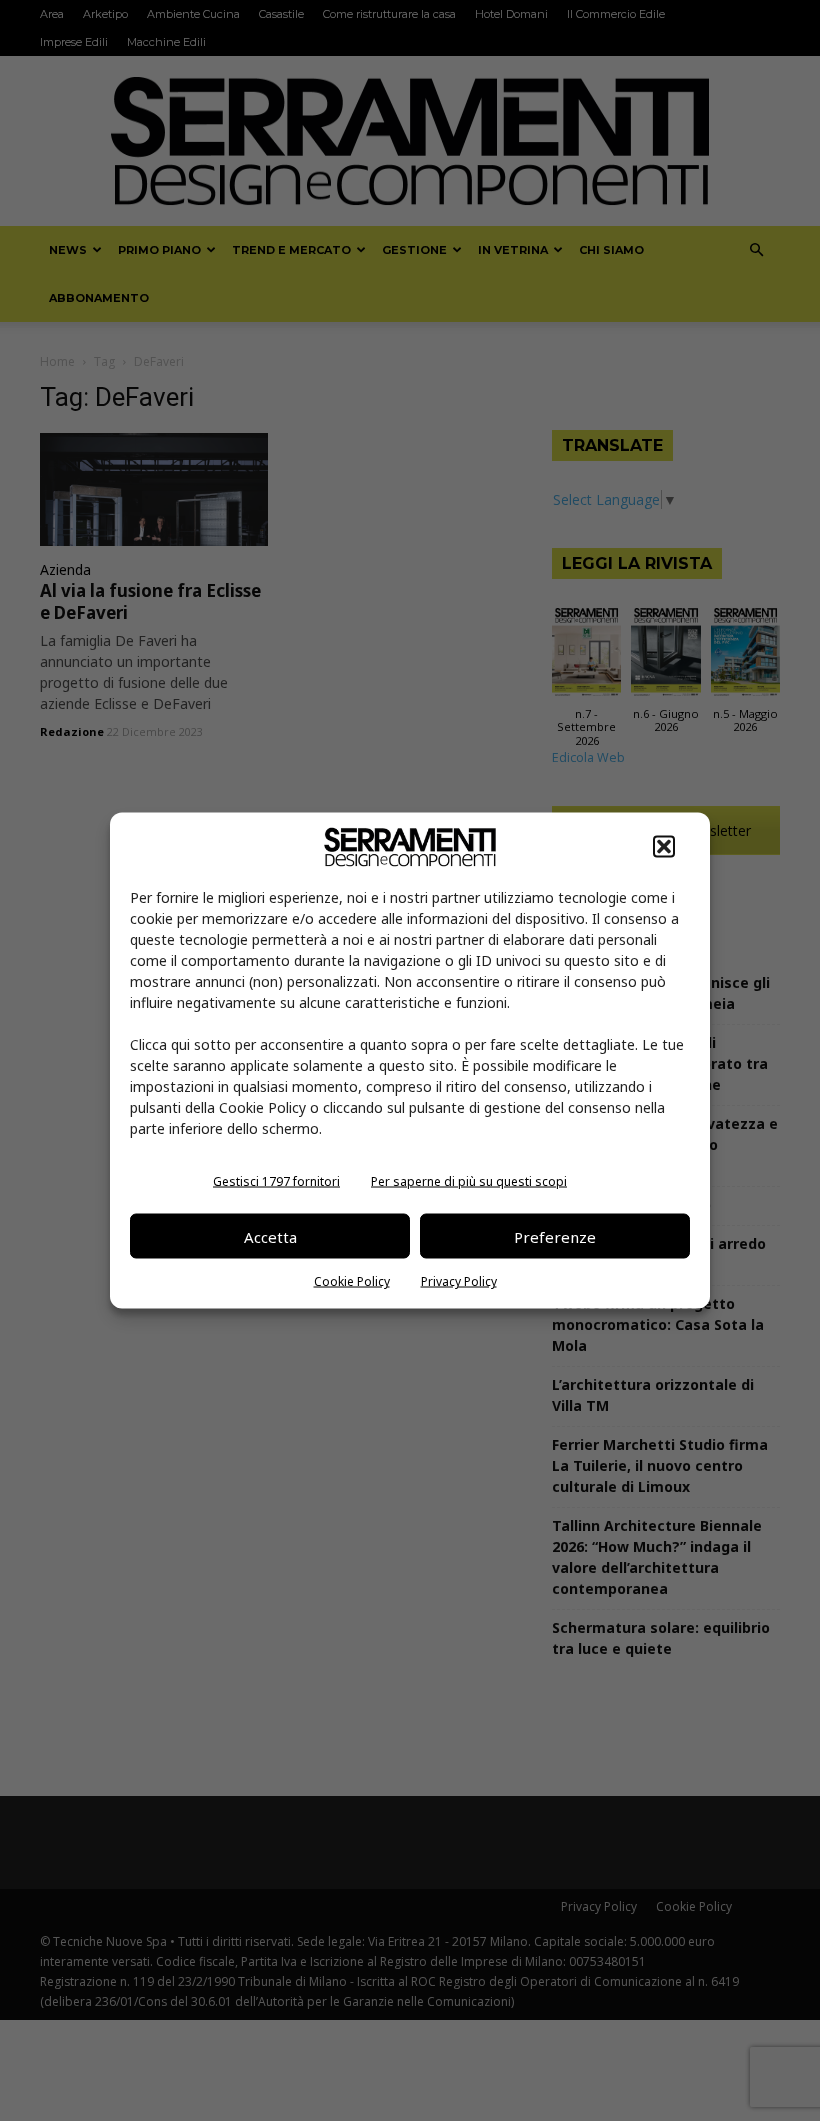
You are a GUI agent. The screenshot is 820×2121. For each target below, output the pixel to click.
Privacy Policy (459, 1281)
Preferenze (555, 1236)
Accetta (270, 1236)
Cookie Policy (352, 1281)
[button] (664, 847)
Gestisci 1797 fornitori (276, 1181)
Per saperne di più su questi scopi (469, 1181)
